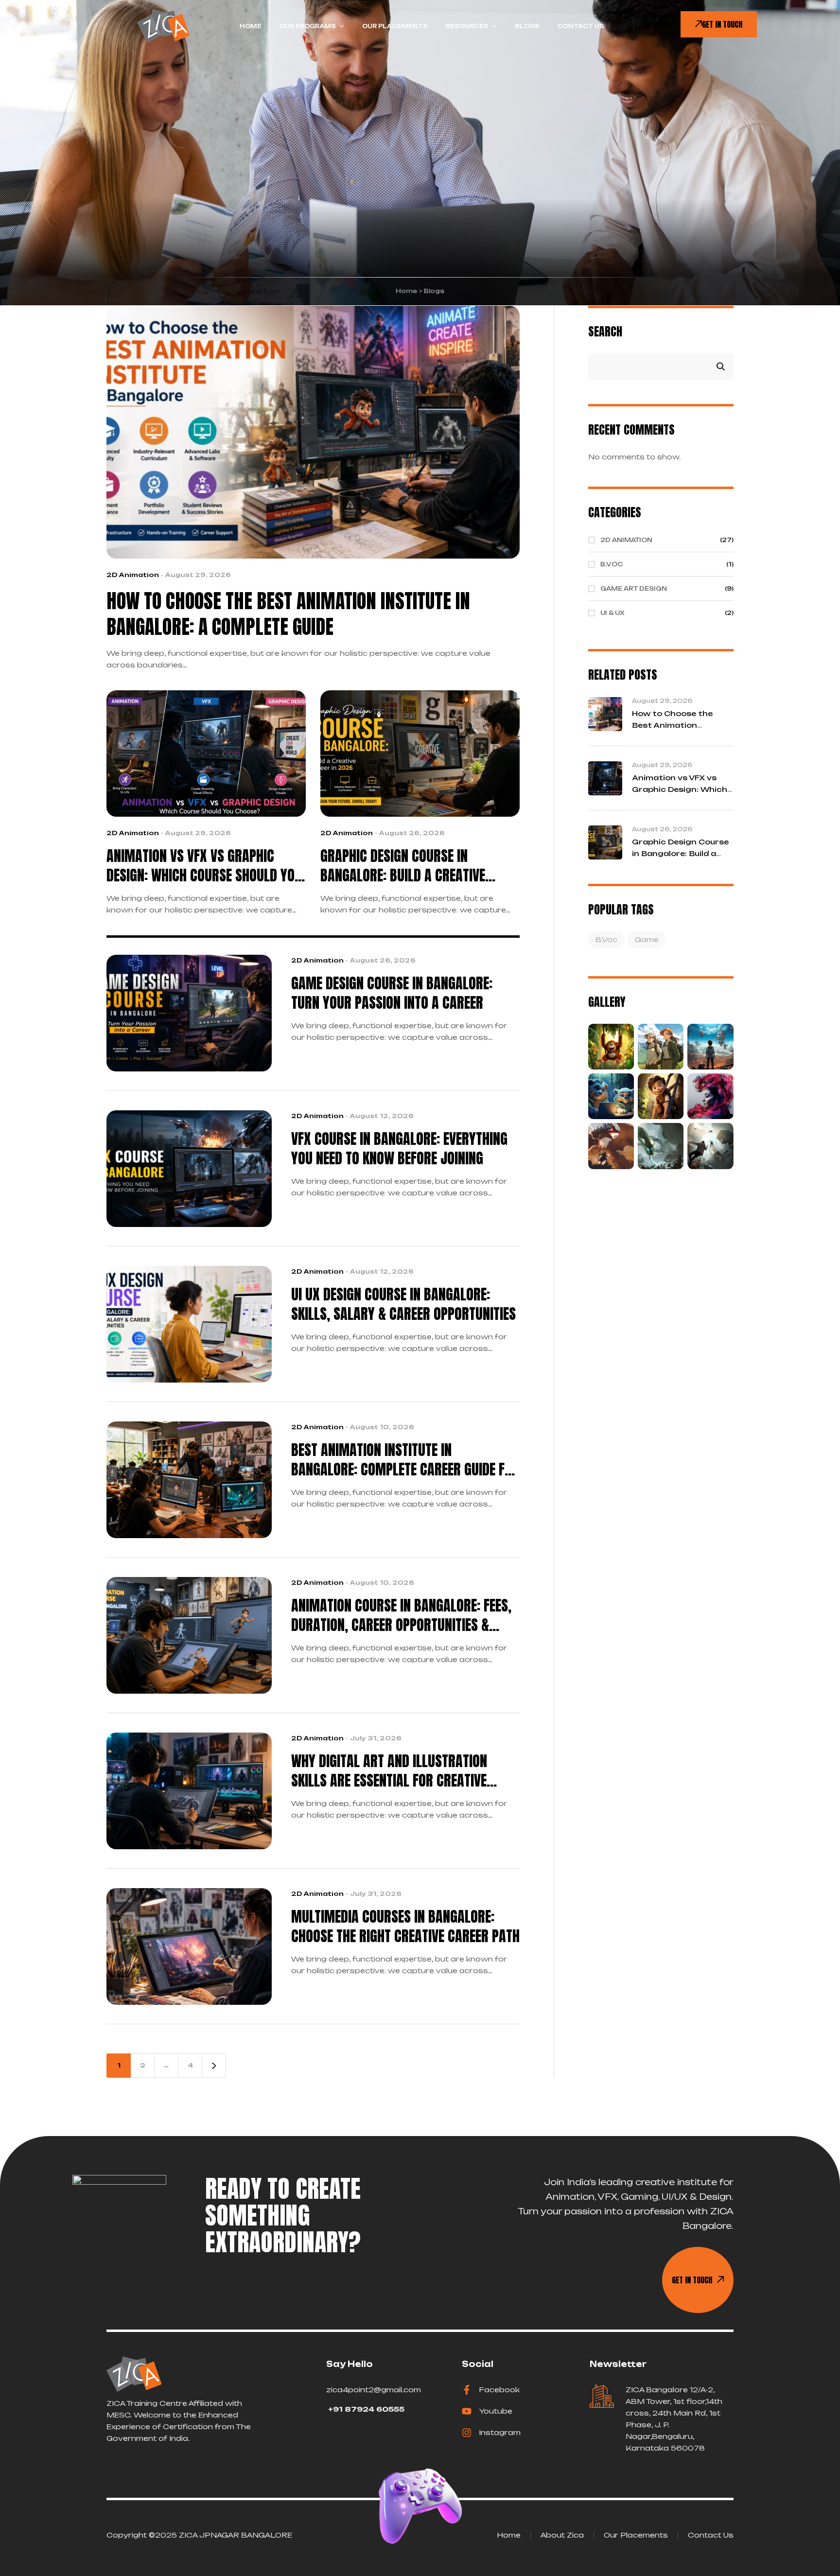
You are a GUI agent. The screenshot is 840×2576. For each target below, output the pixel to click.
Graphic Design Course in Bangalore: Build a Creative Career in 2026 (403, 866)
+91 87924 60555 (365, 2409)
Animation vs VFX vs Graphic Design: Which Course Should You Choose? (204, 866)
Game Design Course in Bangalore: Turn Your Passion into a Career (392, 993)
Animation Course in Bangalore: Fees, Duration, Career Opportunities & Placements (401, 1615)
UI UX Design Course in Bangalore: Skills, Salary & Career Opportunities (403, 1304)
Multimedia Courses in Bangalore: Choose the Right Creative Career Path (405, 1927)
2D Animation (133, 575)
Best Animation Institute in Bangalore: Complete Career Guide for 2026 (405, 1460)
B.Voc (606, 939)
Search (605, 331)
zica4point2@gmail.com (374, 2390)
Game (647, 939)
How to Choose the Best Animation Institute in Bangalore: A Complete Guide (288, 614)
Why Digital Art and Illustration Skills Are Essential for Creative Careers (389, 1771)
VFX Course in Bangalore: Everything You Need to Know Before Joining (399, 1149)
